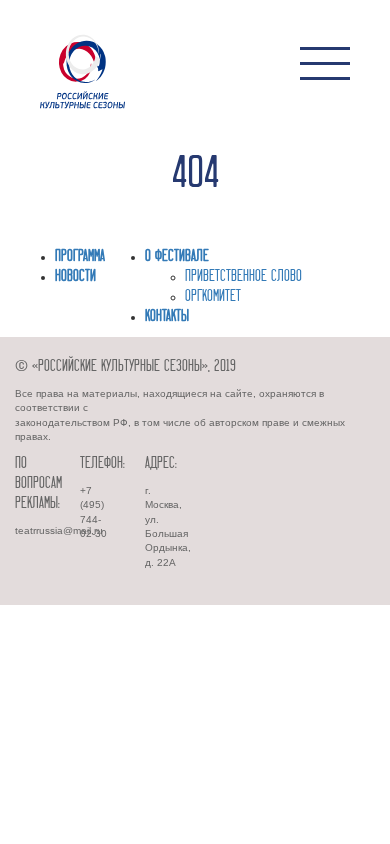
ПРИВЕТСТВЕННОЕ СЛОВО (243, 277)
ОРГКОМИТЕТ (213, 297)
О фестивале (177, 257)
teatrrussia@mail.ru (59, 530)
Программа (80, 257)
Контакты (167, 317)
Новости (75, 277)
